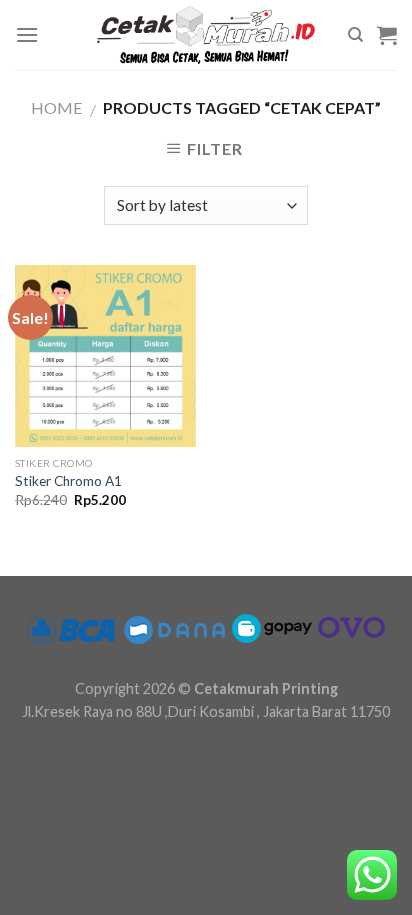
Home (56, 107)
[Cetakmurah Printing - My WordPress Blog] (206, 35)
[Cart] (387, 35)
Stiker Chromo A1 (68, 481)
